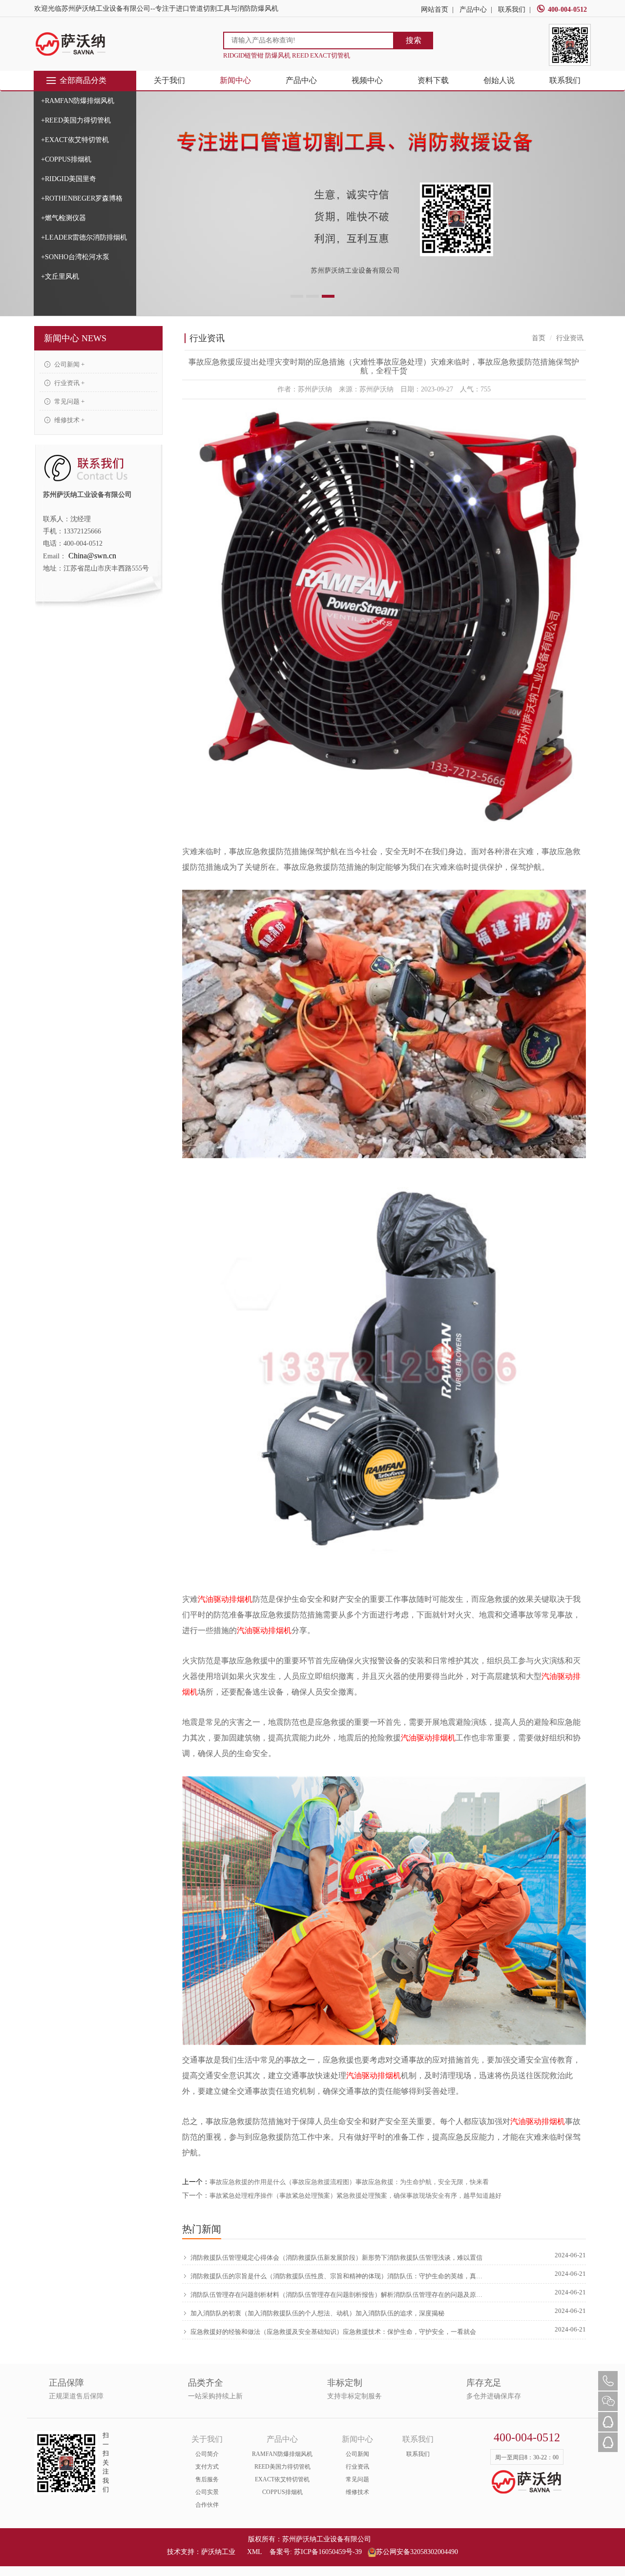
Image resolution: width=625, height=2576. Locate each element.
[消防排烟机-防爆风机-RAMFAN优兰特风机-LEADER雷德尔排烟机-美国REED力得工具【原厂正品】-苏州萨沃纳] (71, 44)
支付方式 (207, 2467)
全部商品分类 (83, 80)
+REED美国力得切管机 (76, 120)
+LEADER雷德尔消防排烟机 (84, 237)
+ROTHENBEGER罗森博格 (82, 198)
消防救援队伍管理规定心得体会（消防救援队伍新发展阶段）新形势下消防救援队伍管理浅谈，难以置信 (336, 2258)
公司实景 (207, 2492)
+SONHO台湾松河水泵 (75, 257)
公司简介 (207, 2454)
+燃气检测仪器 (63, 218)
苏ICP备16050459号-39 (328, 2552)
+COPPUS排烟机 (66, 159)
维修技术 (357, 2492)
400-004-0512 (567, 10)
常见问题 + (69, 401)
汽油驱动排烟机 (225, 1599)
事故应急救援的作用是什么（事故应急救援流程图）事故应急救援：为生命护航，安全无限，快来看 (349, 2182)
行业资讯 (357, 2467)
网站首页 (435, 10)
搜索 (414, 40)
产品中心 (473, 10)
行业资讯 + (69, 383)
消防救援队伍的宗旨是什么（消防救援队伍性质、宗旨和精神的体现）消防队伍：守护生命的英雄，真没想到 (338, 2276)
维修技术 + (69, 420)
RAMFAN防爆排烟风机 (282, 2454)
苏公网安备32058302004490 (417, 2552)
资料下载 (433, 80)
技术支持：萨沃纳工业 (201, 2552)
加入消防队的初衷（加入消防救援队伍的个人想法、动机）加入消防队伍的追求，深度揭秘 (317, 2313)
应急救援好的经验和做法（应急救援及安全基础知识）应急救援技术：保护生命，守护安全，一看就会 (333, 2332)
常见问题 (357, 2479)
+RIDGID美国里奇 (69, 179)
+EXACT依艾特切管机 (75, 140)
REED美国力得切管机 (282, 2467)
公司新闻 (357, 2454)
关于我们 (169, 80)
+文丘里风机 (60, 276)
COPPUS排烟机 (282, 2492)
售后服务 (207, 2479)
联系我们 (512, 10)
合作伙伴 (207, 2505)
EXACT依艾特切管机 (282, 2479)
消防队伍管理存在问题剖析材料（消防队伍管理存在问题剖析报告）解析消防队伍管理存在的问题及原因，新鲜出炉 (338, 2295)
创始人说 (499, 80)
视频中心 (367, 80)
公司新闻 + (69, 364)
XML (254, 2552)
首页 (539, 338)
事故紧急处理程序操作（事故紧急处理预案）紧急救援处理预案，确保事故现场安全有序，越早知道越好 (355, 2196)
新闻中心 (235, 80)
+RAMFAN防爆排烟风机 (78, 101)
